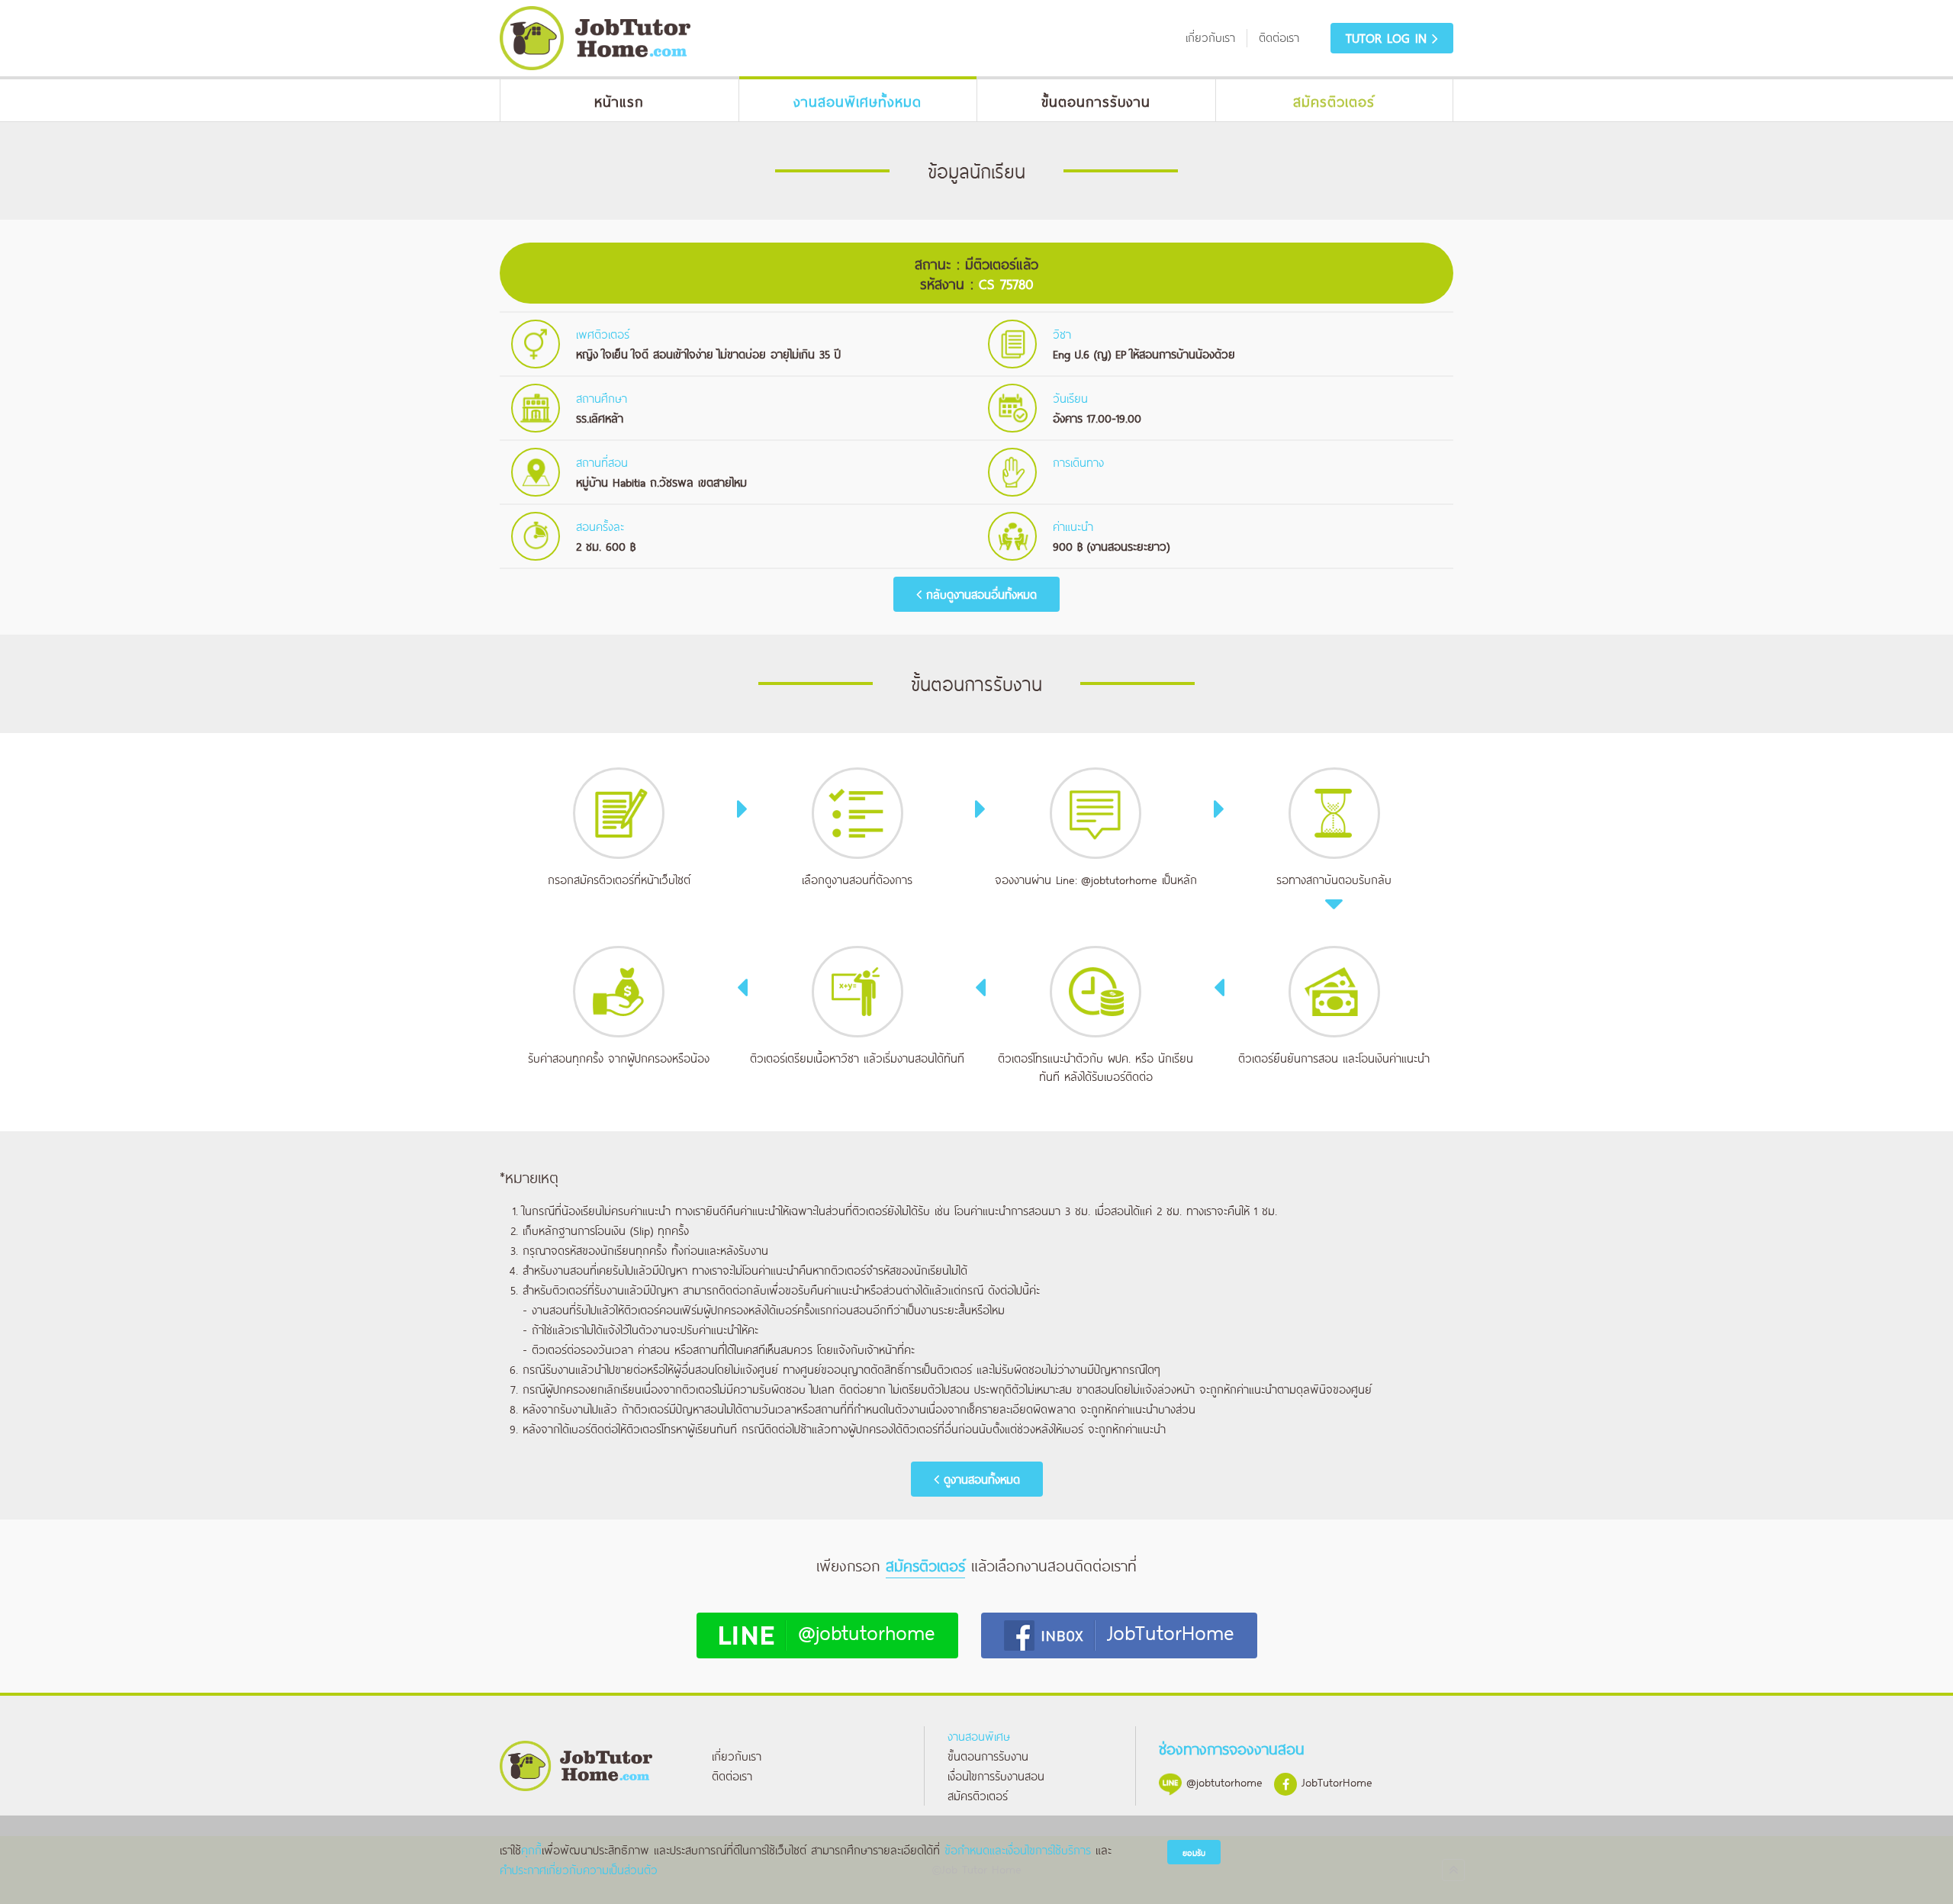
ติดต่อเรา (732, 1775)
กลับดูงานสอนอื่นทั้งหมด (979, 594)
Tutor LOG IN (1389, 37)
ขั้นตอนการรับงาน (988, 1756)
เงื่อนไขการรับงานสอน (996, 1775)
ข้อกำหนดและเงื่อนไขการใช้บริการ (1018, 1849)
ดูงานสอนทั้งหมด (980, 1479)
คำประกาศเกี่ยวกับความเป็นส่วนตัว (579, 1869)
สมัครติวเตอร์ (978, 1795)
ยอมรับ (1194, 1853)
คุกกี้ (531, 1849)
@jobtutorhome (1119, 879)
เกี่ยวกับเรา (737, 1756)
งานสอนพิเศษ (979, 1736)
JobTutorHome (1171, 1631)
